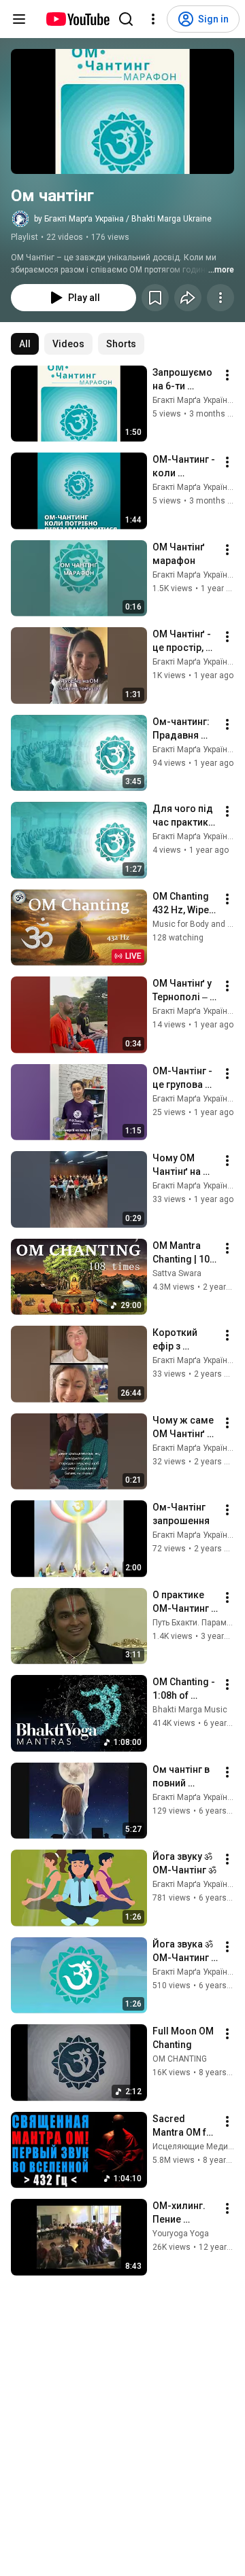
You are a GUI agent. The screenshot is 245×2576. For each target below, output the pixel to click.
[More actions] (220, 298)
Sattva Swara (177, 1273)
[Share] (188, 298)
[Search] (126, 19)
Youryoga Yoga (181, 2234)
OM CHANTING (180, 2059)
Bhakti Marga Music (190, 1710)
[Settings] (153, 19)
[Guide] (19, 19)
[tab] (25, 344)
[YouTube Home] (77, 19)
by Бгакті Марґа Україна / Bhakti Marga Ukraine (123, 219)
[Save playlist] (155, 298)
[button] (122, 111)
